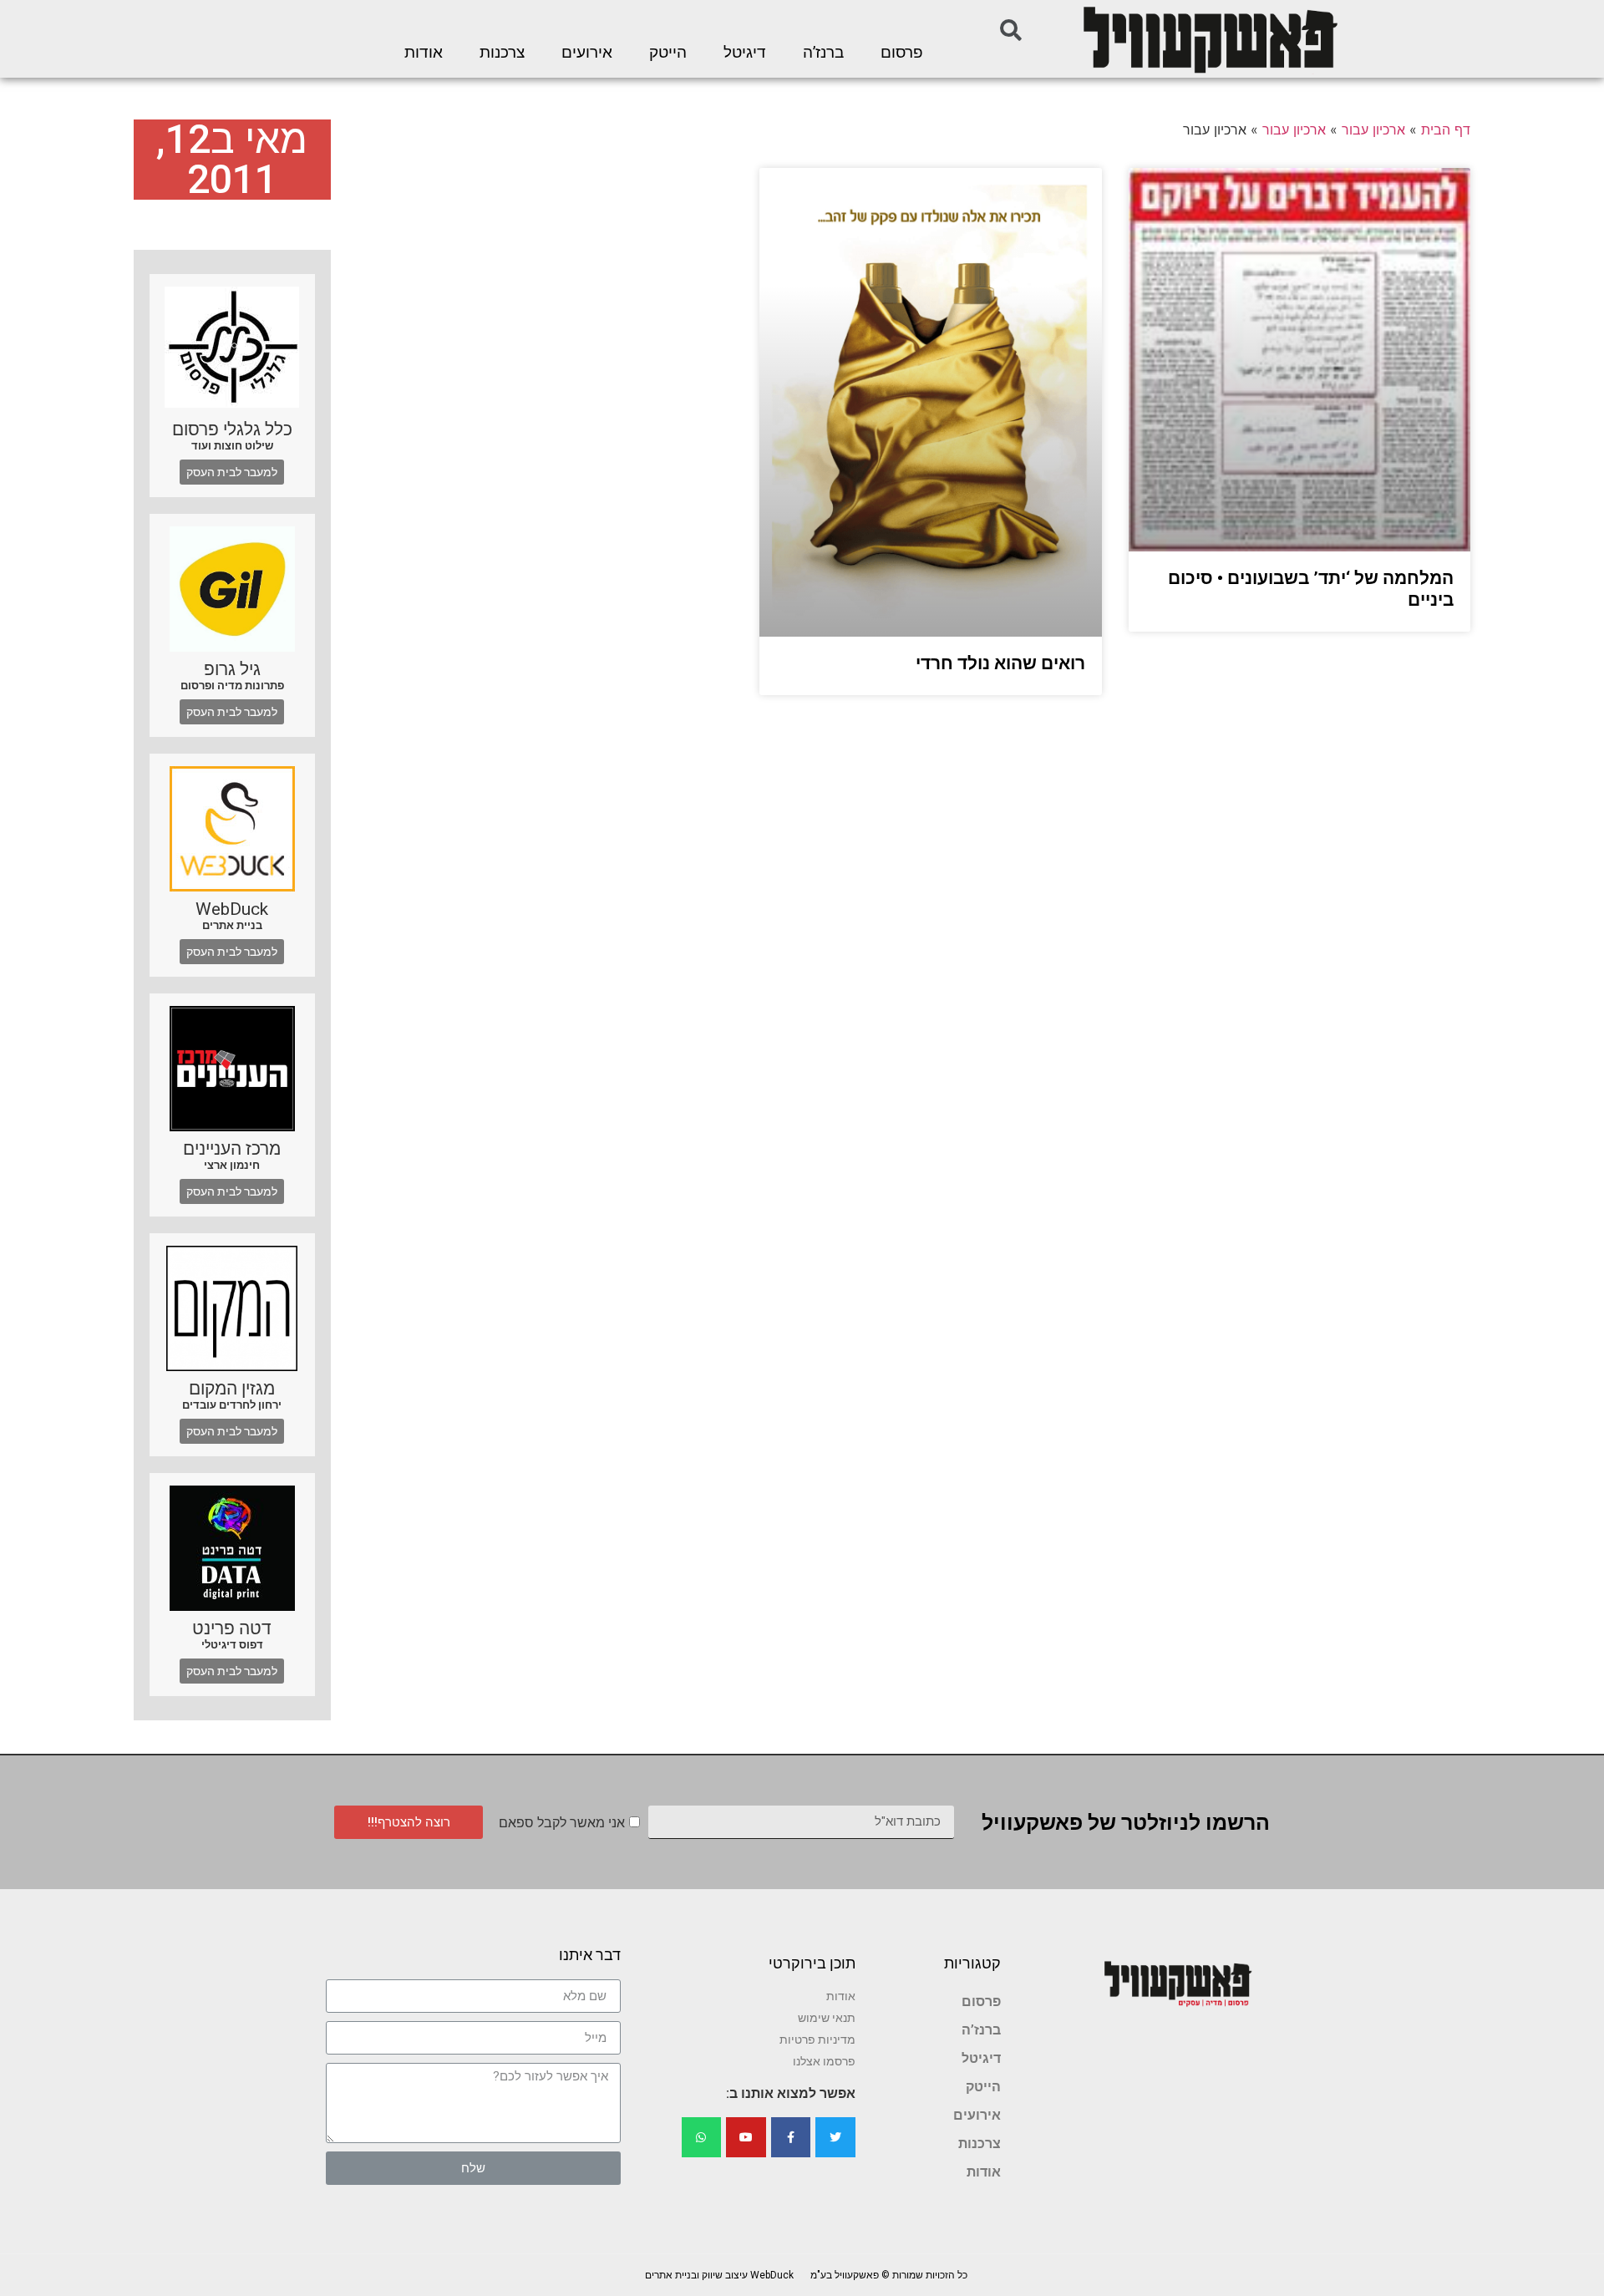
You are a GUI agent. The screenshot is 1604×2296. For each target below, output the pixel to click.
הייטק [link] (668, 53)
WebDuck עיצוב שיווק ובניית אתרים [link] (719, 2275)
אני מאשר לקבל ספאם (562, 1823)
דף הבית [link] (1446, 130)
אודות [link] (424, 53)
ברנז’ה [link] (823, 53)
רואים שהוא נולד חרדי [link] (1000, 663)
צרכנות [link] (502, 53)
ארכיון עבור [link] (1373, 130)
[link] (1209, 39)
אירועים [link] (587, 53)
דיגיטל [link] (745, 53)
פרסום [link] (902, 53)
